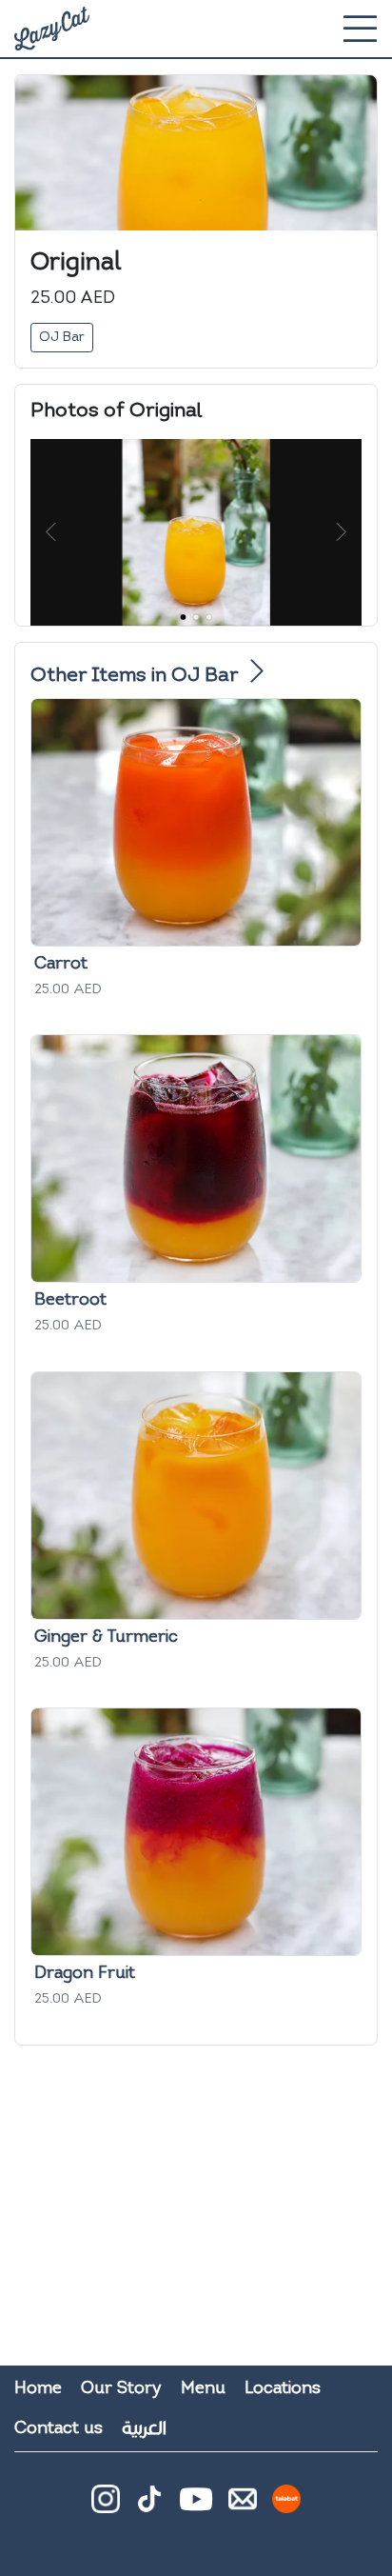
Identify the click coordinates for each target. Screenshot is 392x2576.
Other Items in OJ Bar (137, 676)
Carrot (61, 964)
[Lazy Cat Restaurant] (52, 29)
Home (38, 2389)
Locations (283, 2389)
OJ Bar (62, 338)
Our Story (121, 2389)
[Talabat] (286, 2506)
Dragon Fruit (85, 1974)
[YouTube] (196, 2499)
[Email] (243, 2506)
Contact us (59, 2429)
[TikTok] (149, 2506)
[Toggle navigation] (360, 29)
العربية (144, 2428)
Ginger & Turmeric (106, 1637)
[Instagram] (106, 2506)
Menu (203, 2389)
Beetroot (70, 1300)
